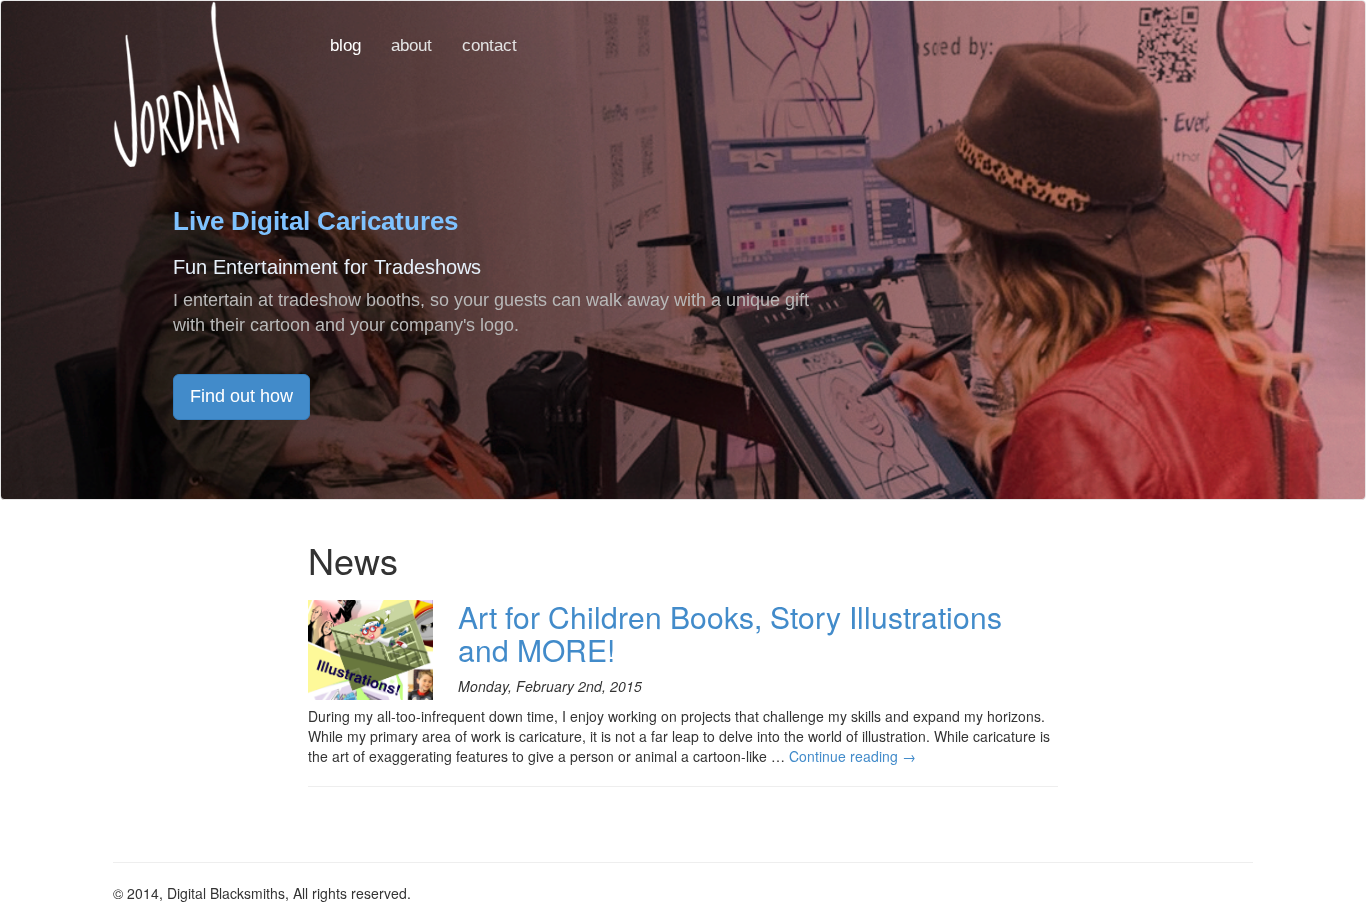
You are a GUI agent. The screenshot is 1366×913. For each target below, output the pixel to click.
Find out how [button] (241, 396)
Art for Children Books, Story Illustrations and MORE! (730, 633)
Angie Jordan (176, 84)
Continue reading (852, 756)
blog (345, 45)
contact (489, 45)
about (411, 45)
